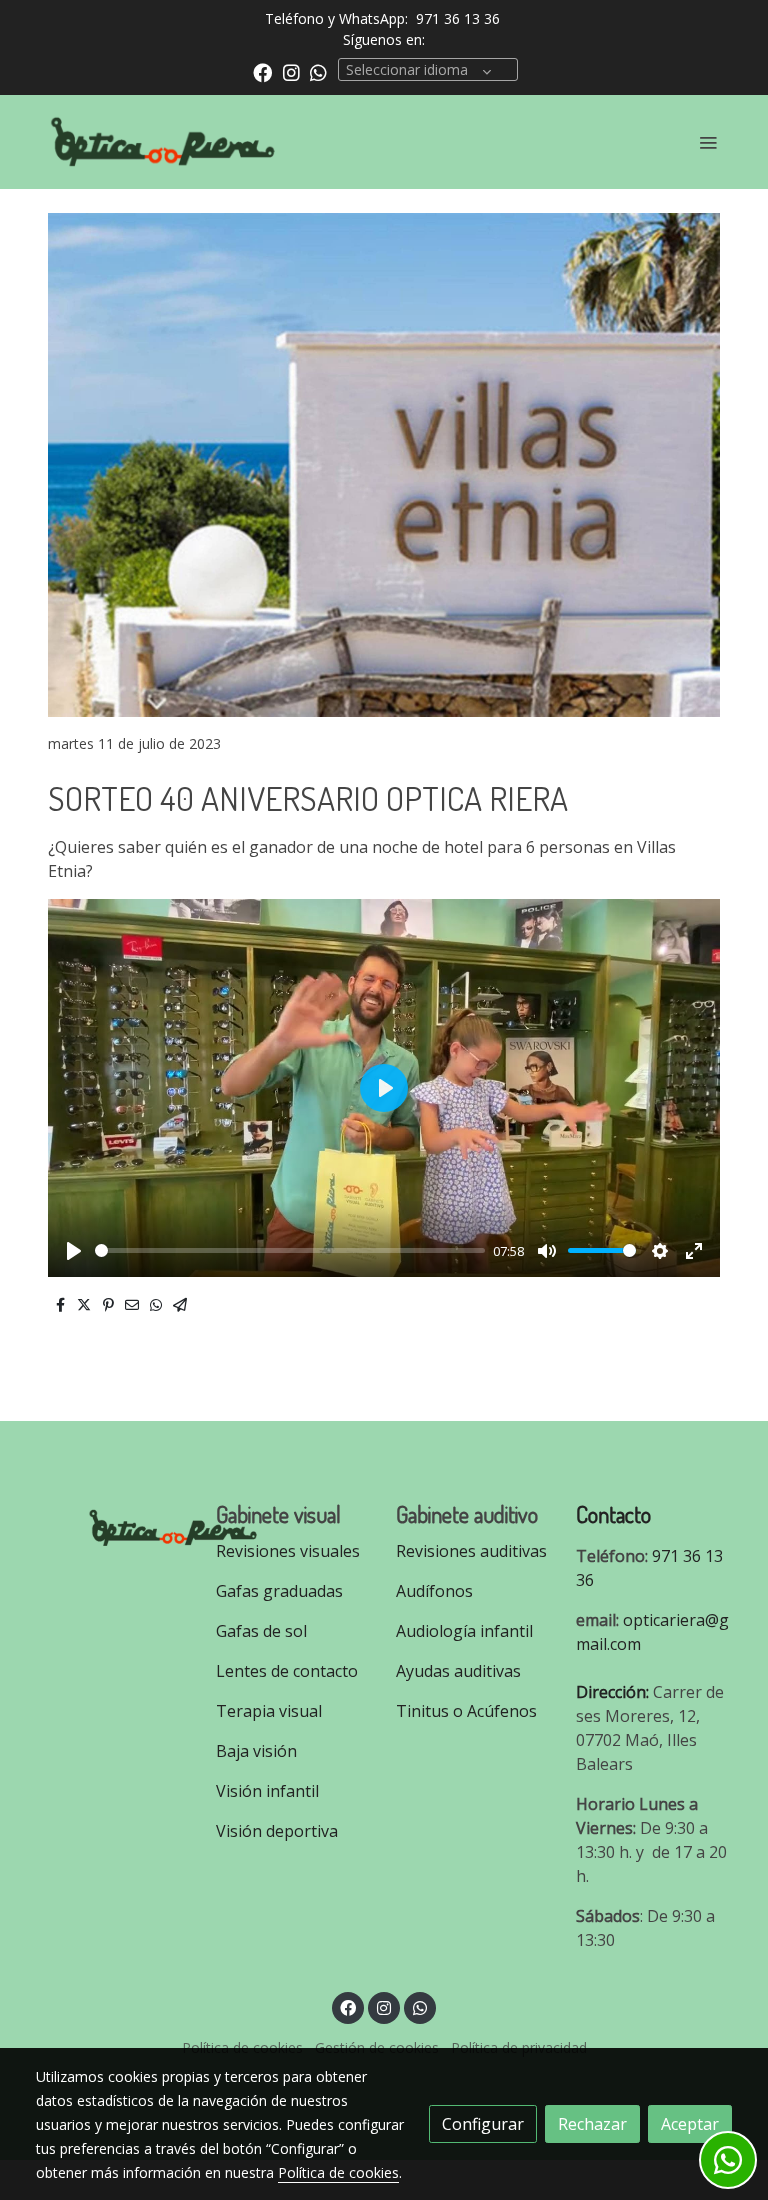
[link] (164, 142)
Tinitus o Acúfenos (466, 1711)
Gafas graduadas (279, 1591)
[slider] (290, 1250)
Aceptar (690, 2124)
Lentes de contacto (287, 1671)
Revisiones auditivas (471, 1551)
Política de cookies (338, 2172)
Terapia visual (271, 1711)
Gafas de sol (261, 1631)
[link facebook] (262, 71)
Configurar (483, 2124)
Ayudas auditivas (458, 1671)
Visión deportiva (277, 1831)
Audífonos (434, 1591)
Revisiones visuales (288, 1551)
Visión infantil (267, 1791)
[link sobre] (114, 1525)
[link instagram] (291, 71)
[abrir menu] (708, 142)
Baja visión (258, 1751)
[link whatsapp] (318, 71)
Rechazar (592, 2124)
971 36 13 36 (458, 18)
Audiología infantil (464, 1631)
